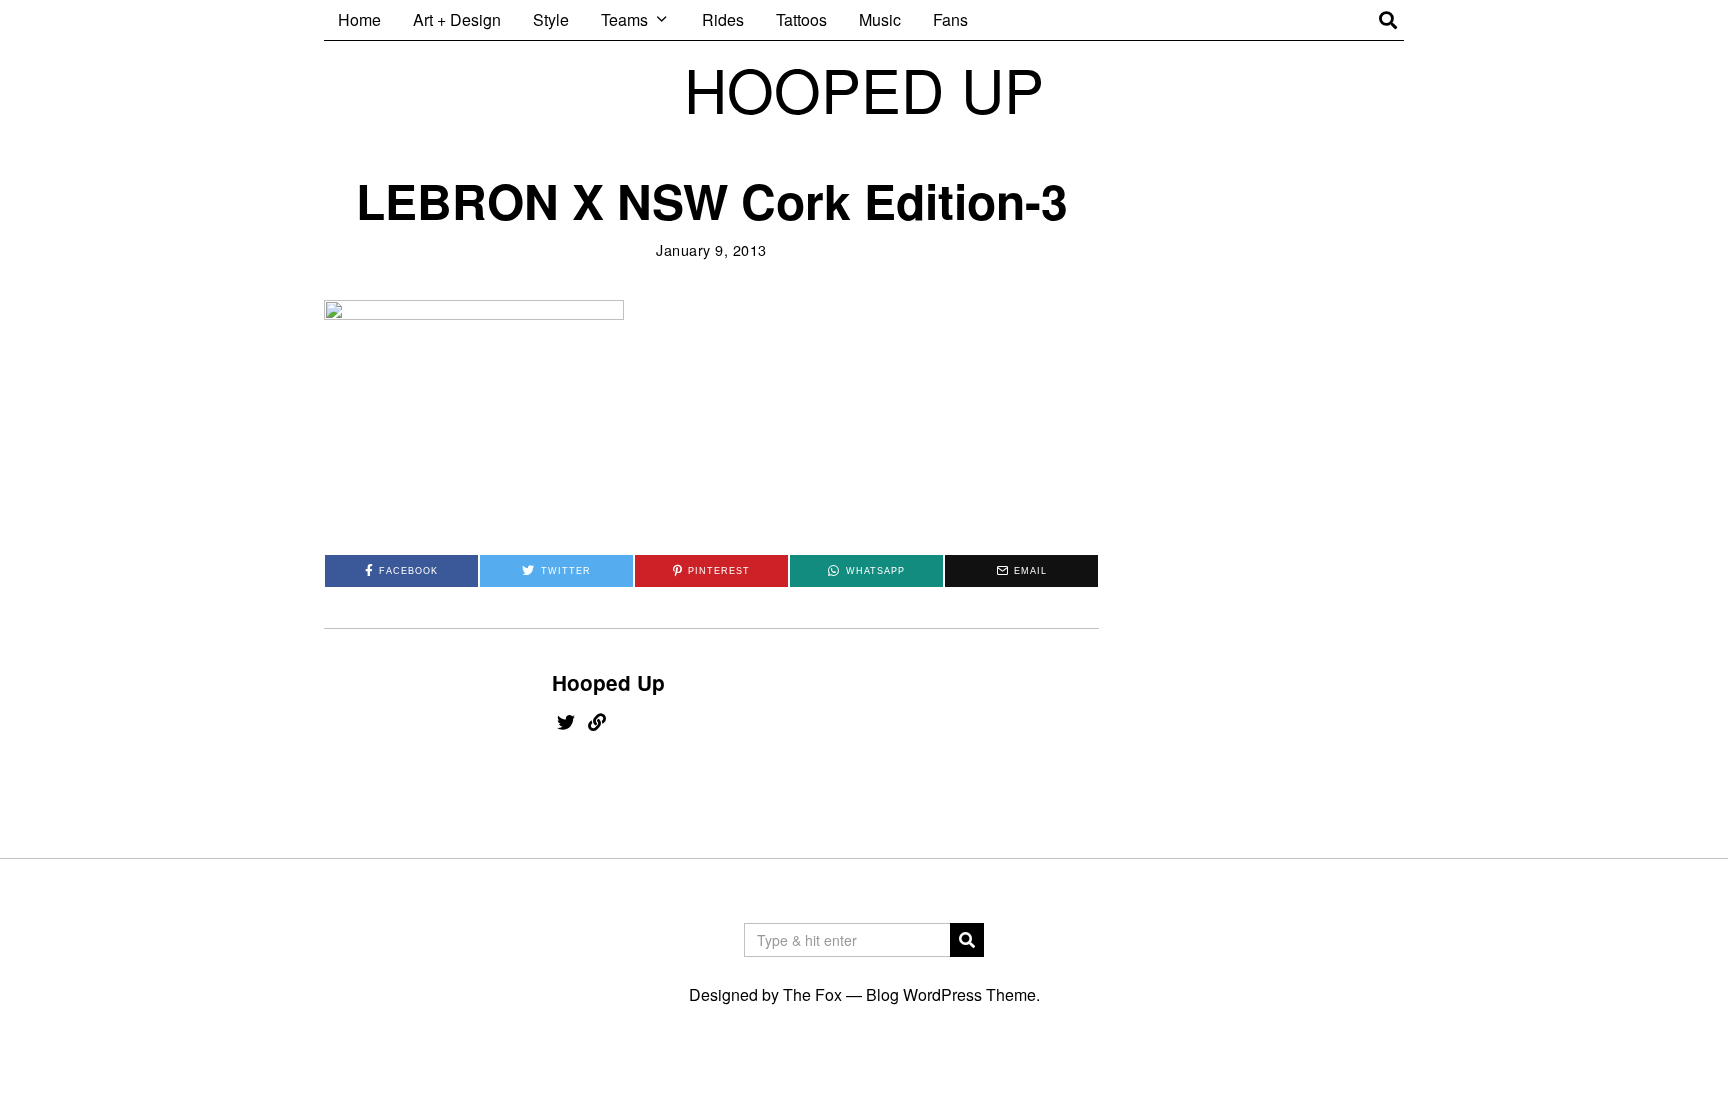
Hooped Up (608, 682)
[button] (967, 940)
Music (880, 19)
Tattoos (801, 19)
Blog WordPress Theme (951, 994)
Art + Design (457, 19)
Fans (950, 19)
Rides (723, 19)
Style (551, 19)
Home (359, 19)
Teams (624, 19)
